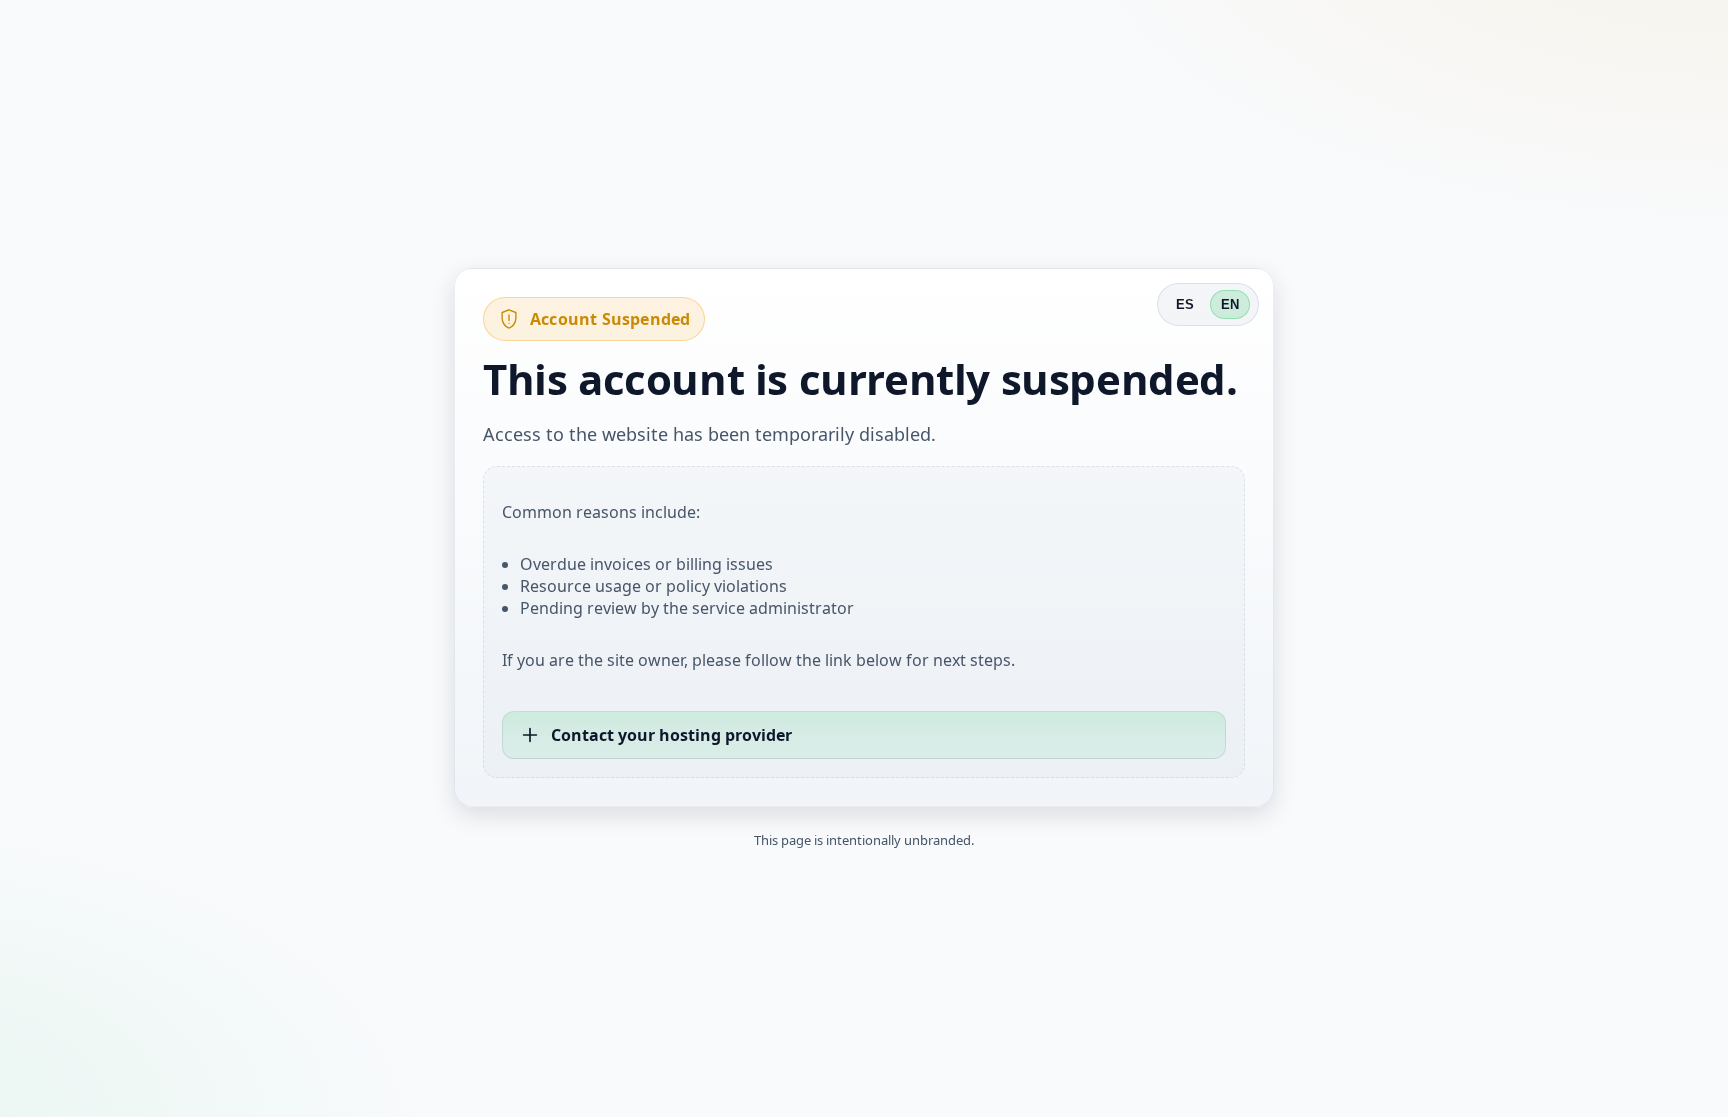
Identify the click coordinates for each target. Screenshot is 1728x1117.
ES (1185, 304)
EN (1230, 304)
